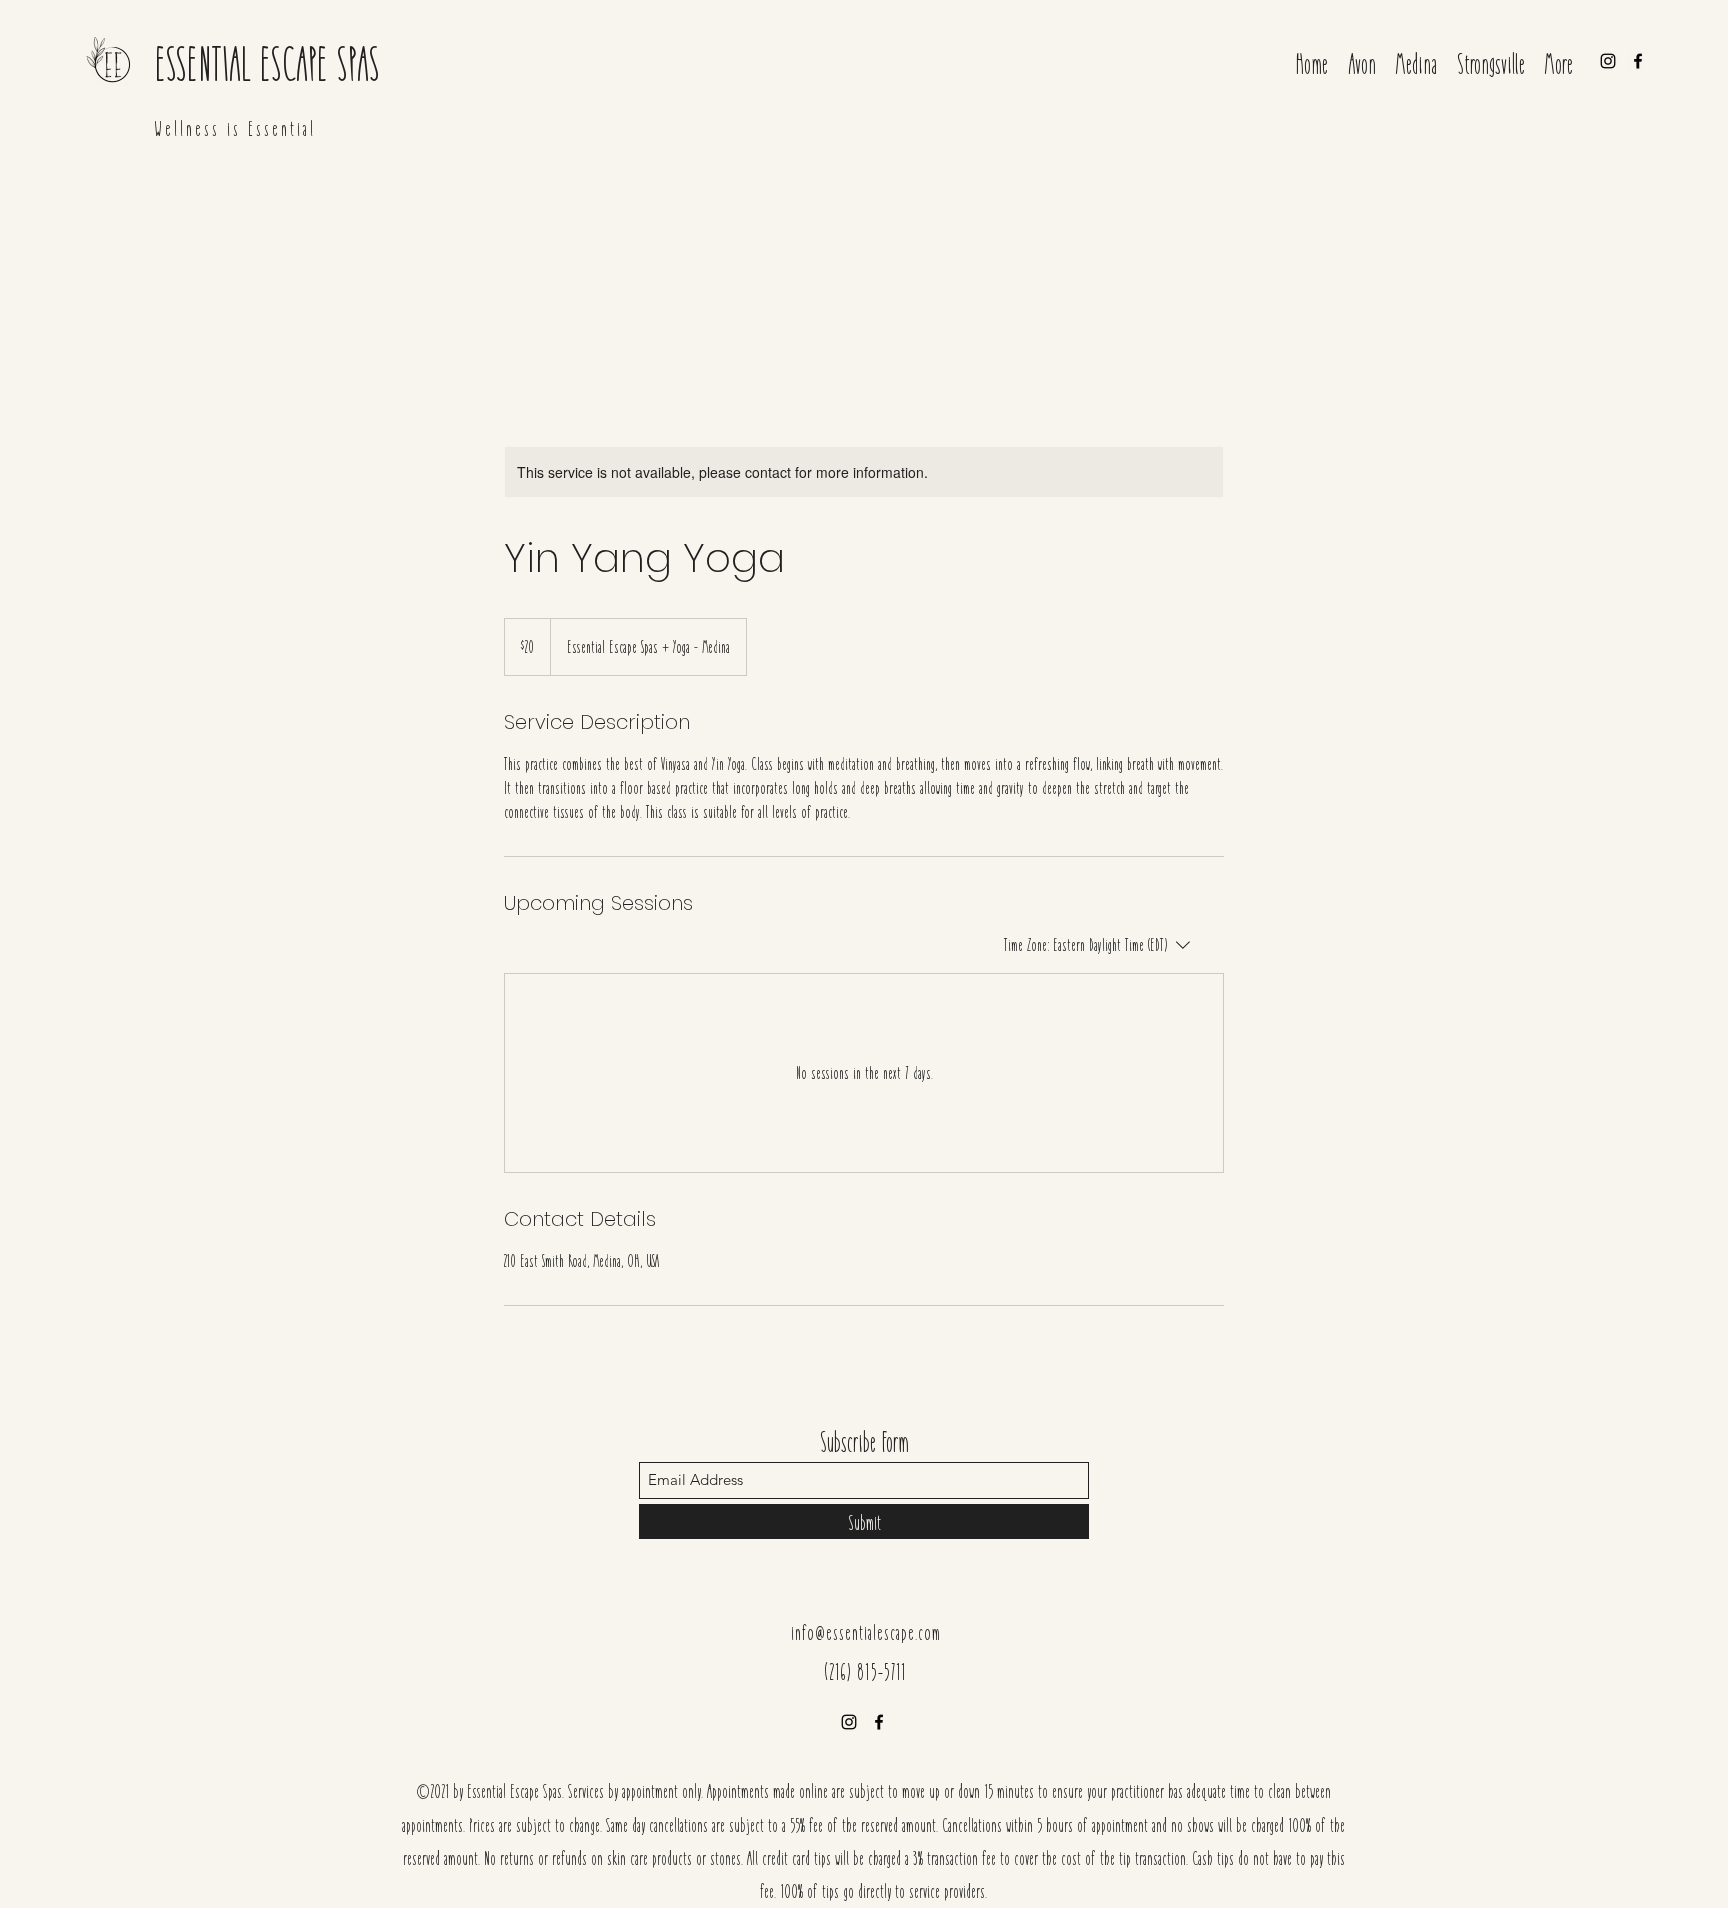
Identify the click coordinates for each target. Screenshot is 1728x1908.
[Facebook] (1638, 61)
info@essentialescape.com (866, 1632)
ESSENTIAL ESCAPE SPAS (267, 62)
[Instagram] (1608, 61)
